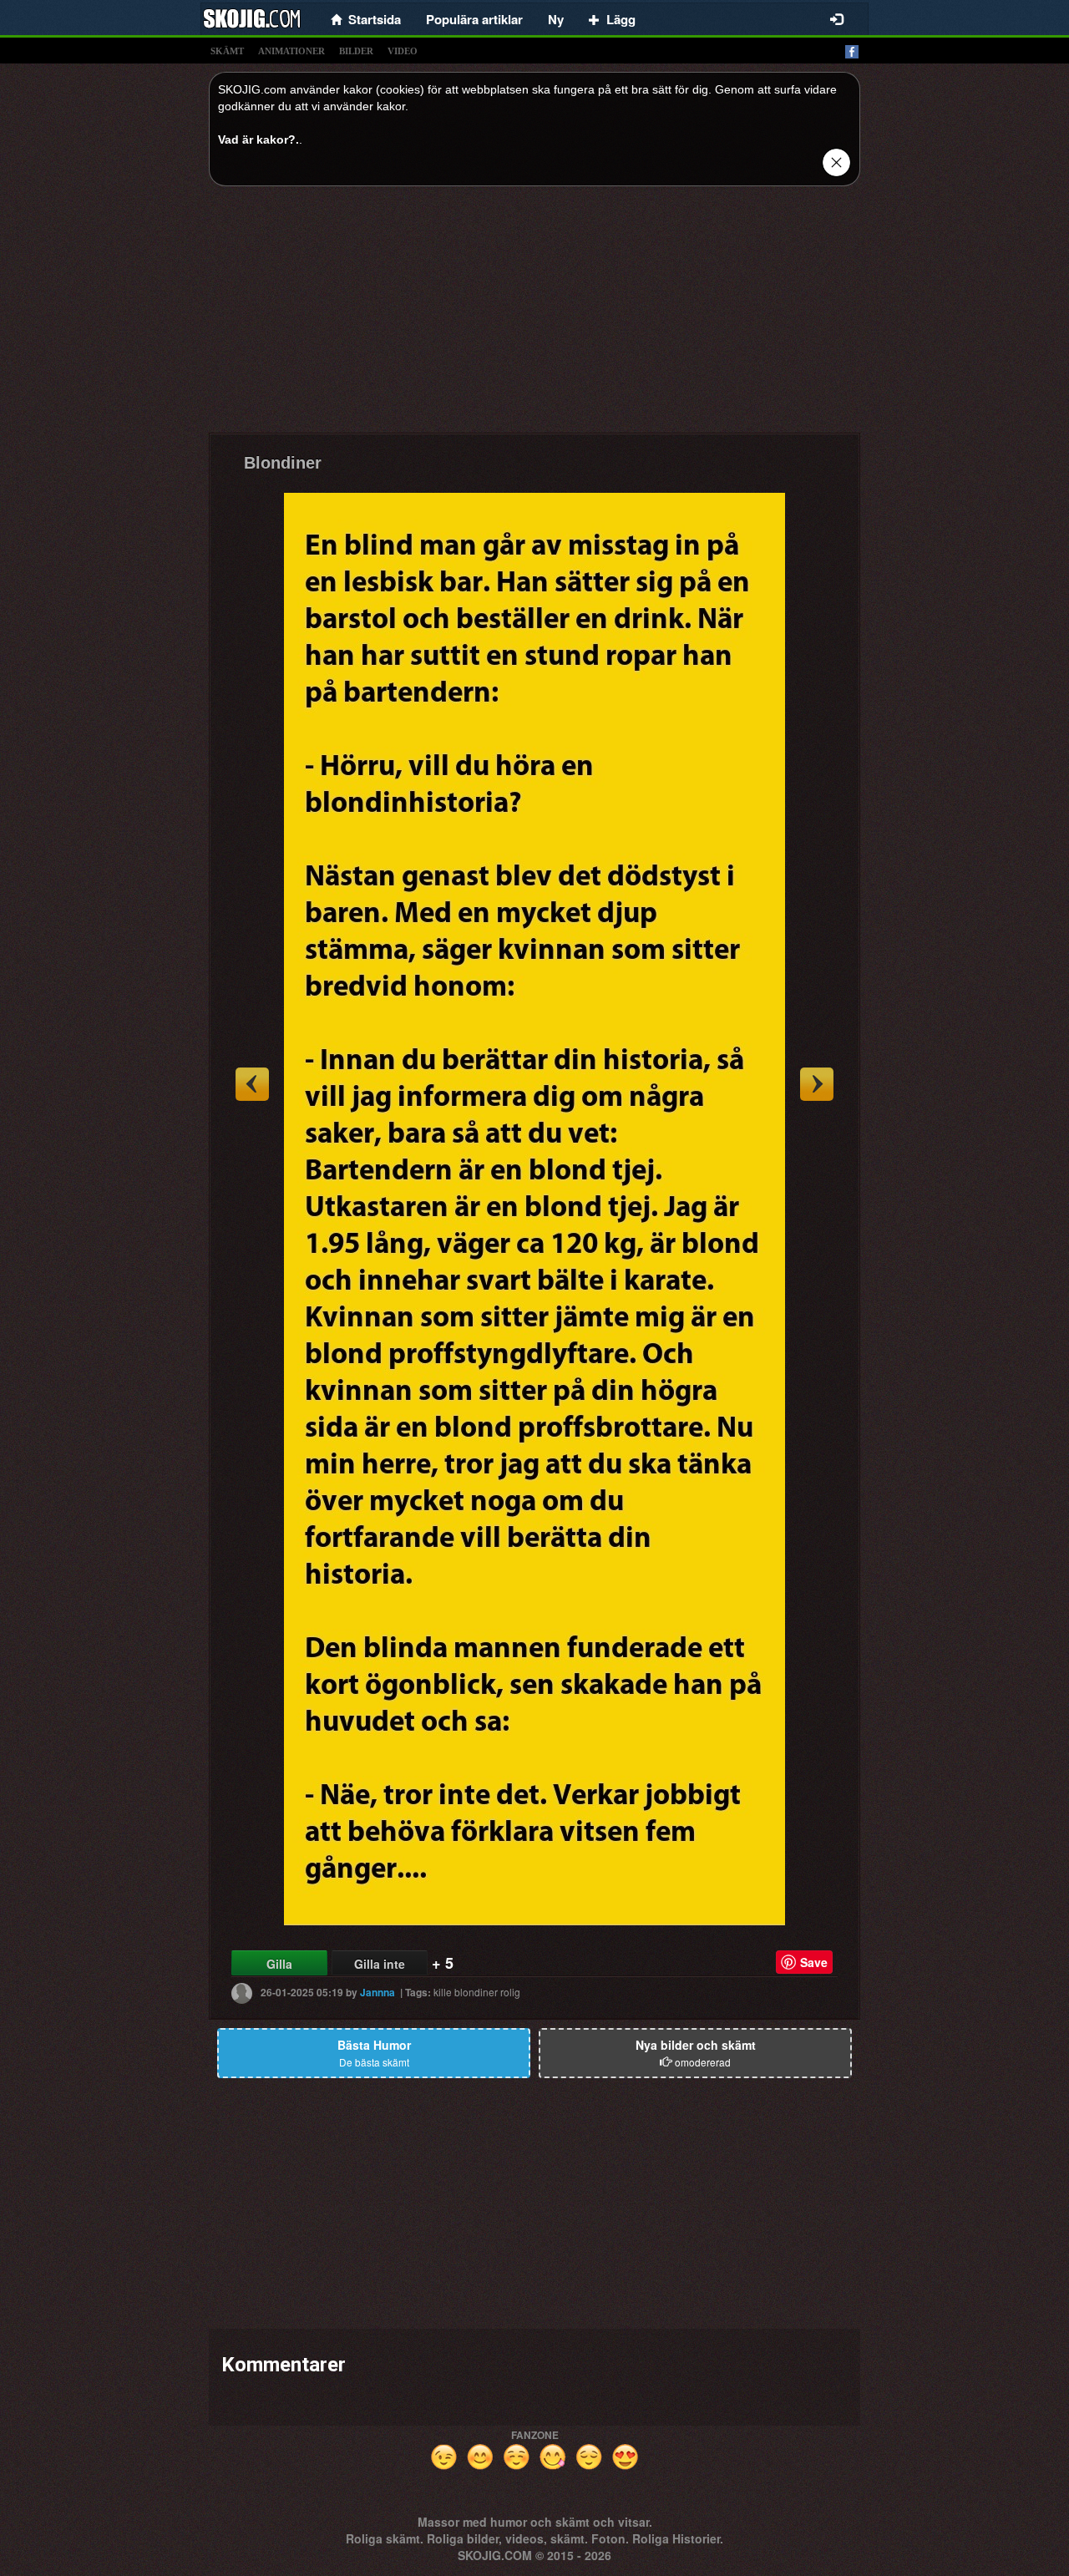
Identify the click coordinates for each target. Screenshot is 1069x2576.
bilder (356, 51)
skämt (227, 51)
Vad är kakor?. (258, 139)
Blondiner (283, 463)
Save (814, 1962)
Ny (556, 19)
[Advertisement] (534, 316)
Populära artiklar (474, 19)
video (403, 51)
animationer (291, 51)
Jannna (377, 1992)
